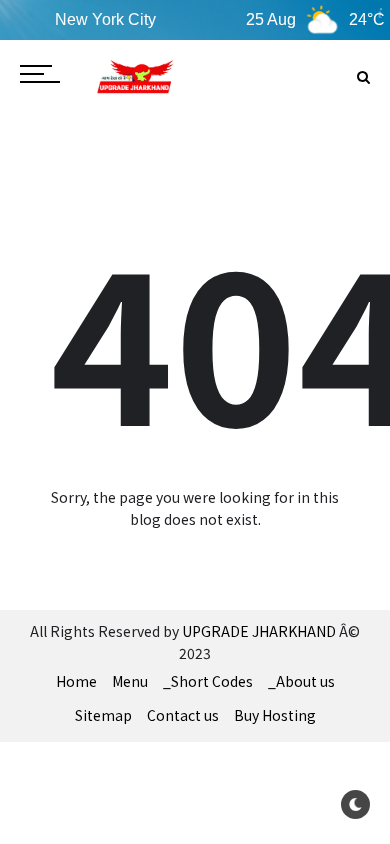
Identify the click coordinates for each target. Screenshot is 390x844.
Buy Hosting (275, 715)
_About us (301, 681)
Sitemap (103, 715)
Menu (130, 681)
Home (76, 681)
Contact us (183, 715)
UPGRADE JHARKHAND (259, 631)
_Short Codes (208, 681)
